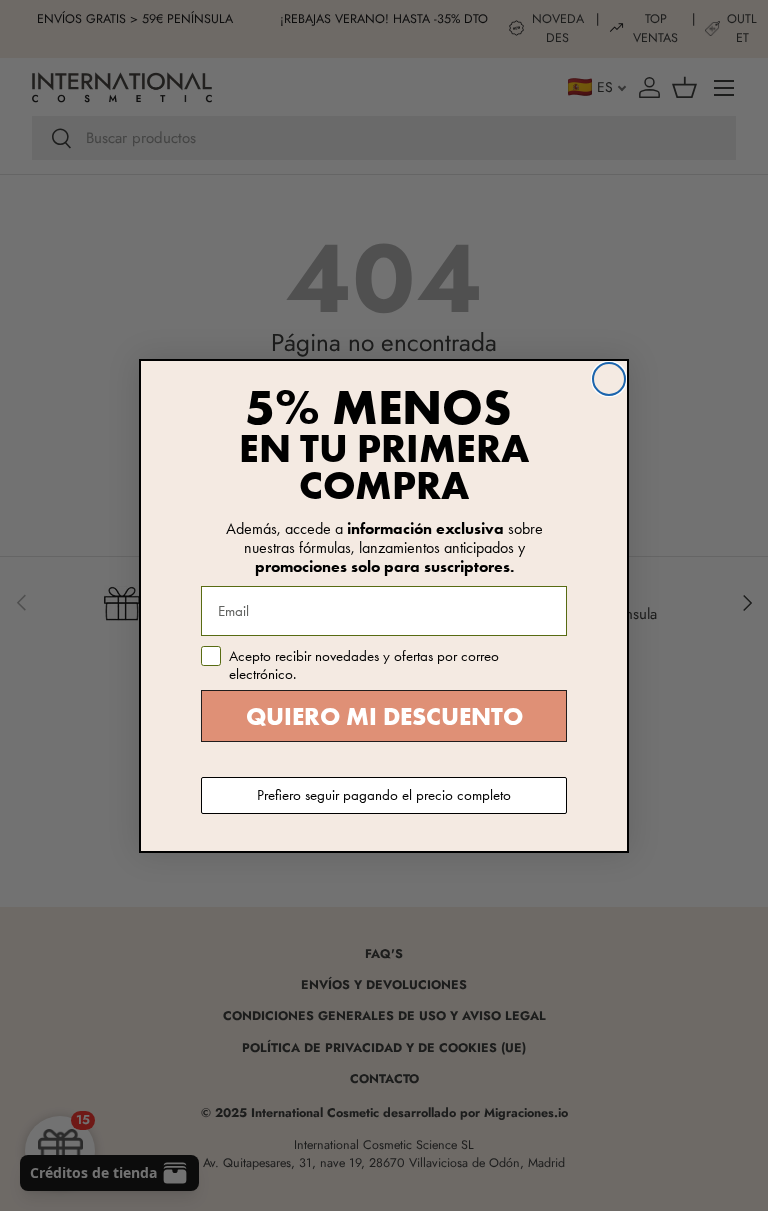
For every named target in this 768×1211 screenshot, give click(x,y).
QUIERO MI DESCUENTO (384, 716)
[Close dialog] (609, 379)
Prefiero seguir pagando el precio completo (384, 795)
